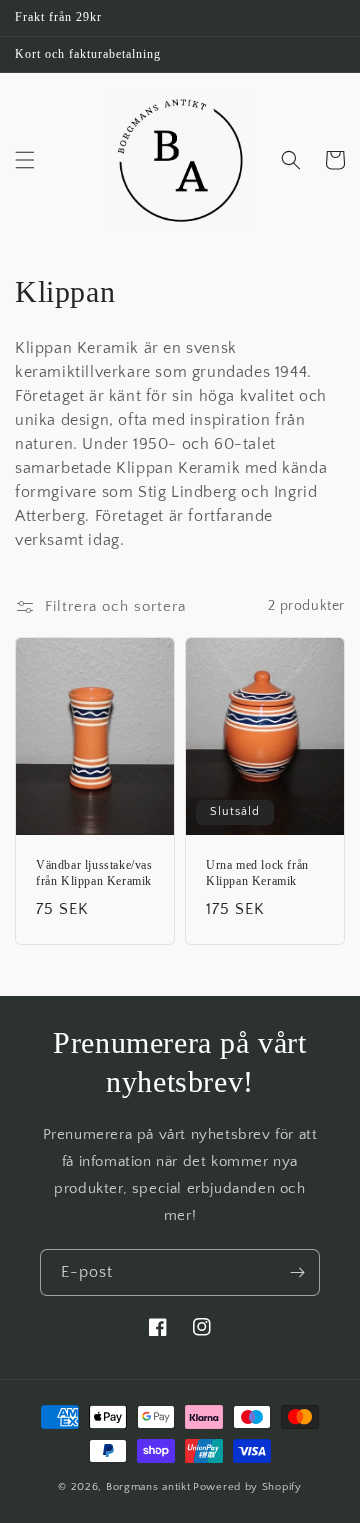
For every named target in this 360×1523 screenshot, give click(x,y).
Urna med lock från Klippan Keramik (257, 873)
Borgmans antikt (148, 1487)
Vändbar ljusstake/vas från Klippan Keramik (94, 873)
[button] (25, 160)
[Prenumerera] (297, 1272)
